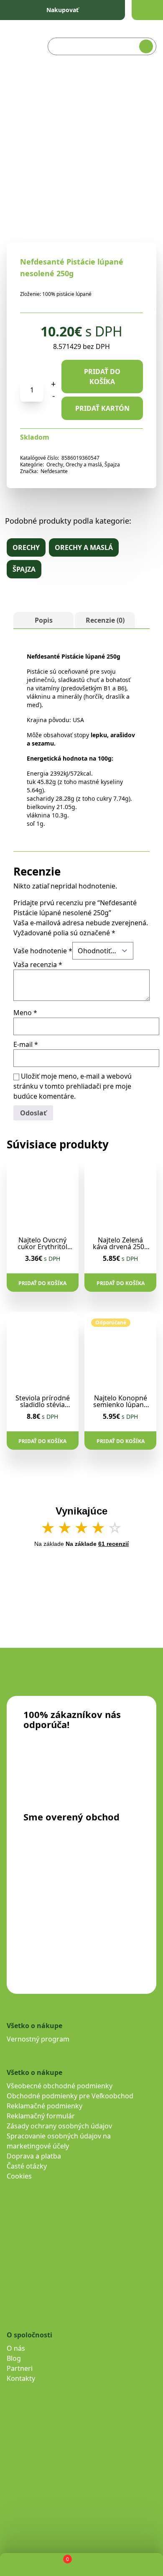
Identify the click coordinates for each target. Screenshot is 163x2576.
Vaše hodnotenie (43, 951)
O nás (16, 2348)
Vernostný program (38, 2039)
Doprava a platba (34, 2156)
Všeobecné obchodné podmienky (60, 2086)
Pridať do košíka (102, 377)
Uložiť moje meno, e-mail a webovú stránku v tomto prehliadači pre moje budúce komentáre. (73, 1086)
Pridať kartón (102, 408)
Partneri (20, 2368)
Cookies (19, 2176)
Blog (14, 2358)
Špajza (112, 465)
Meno (25, 1013)
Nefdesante (54, 471)
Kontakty (21, 2378)
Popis (44, 620)
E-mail (26, 1044)
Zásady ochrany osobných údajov (59, 2126)
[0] (60, 2565)
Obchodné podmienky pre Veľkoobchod (70, 2096)
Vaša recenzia (38, 965)
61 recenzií (113, 1544)
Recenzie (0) (105, 620)
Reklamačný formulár (41, 2116)
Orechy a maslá (84, 465)
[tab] (43, 620)
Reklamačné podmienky (45, 2106)
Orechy (55, 465)
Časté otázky (27, 2166)
